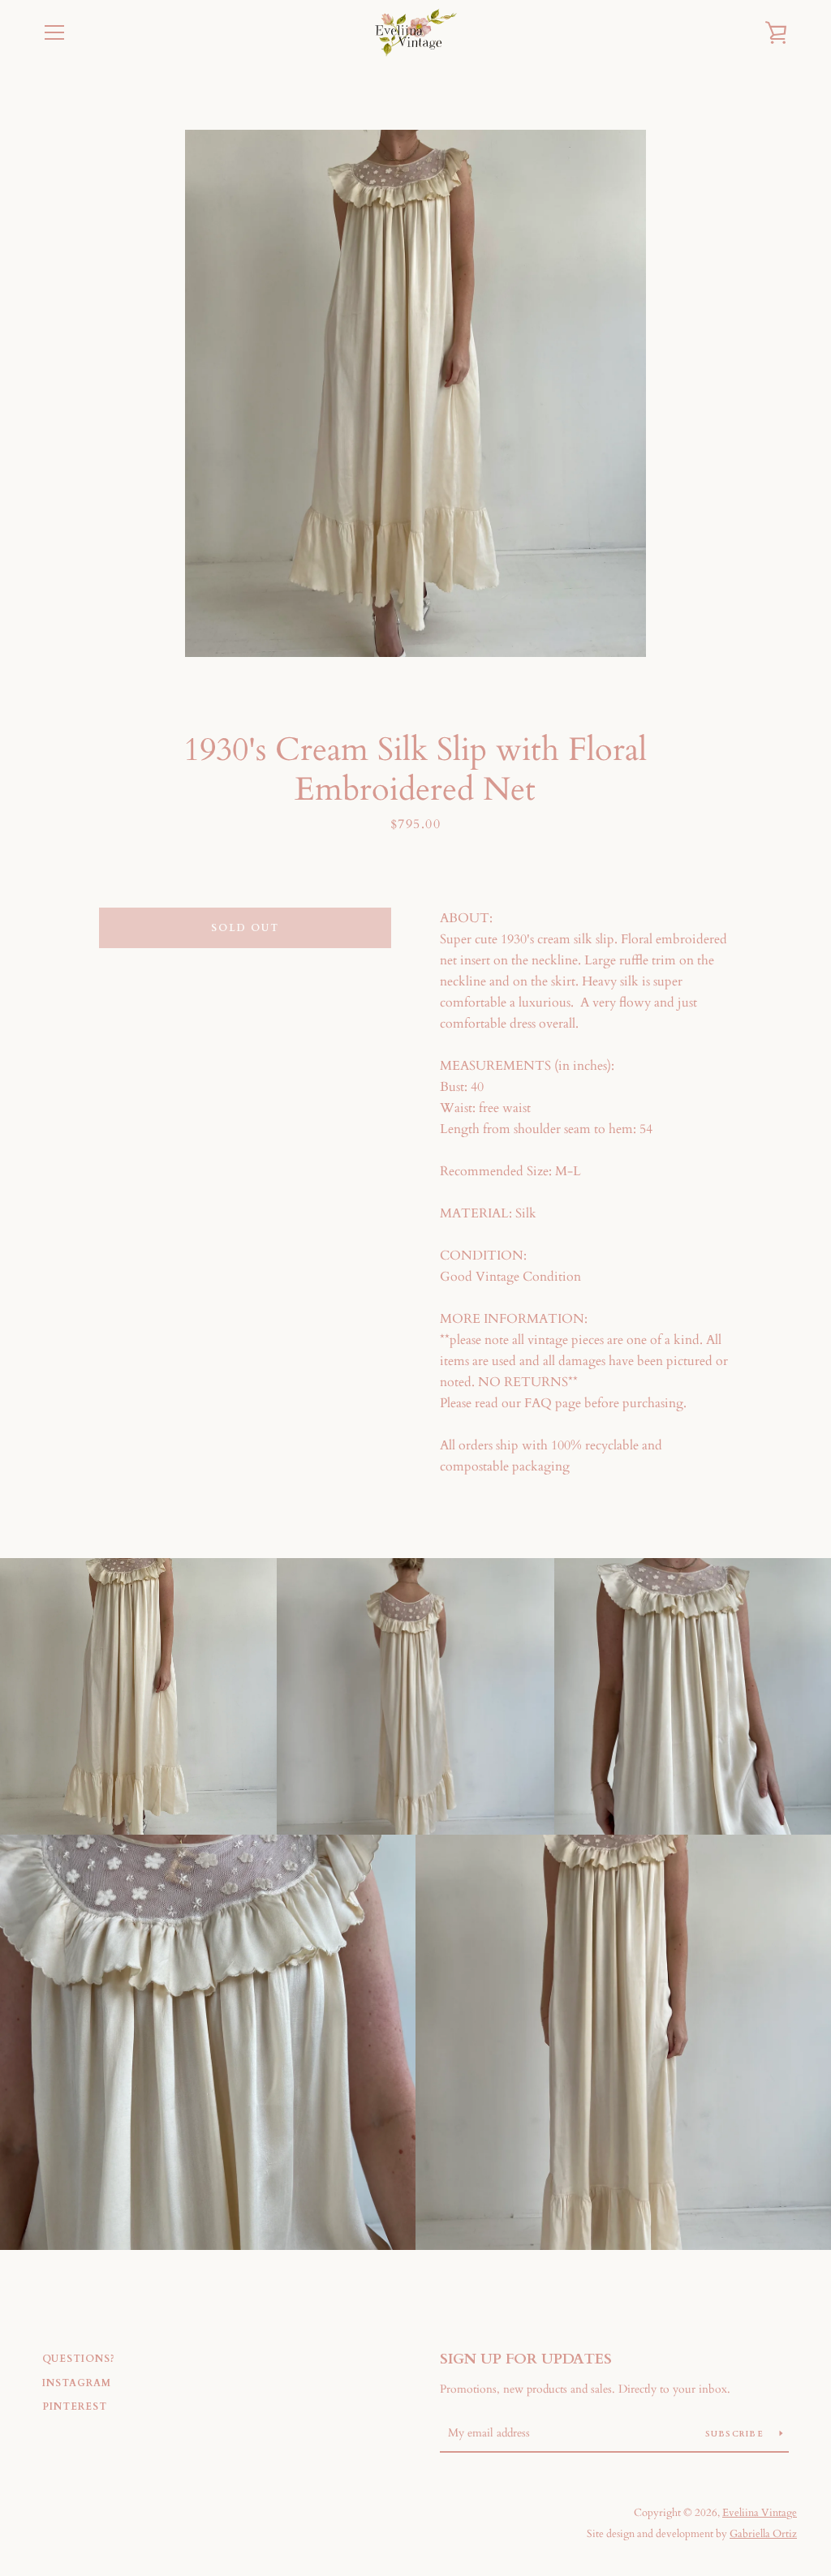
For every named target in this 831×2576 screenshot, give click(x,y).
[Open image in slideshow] (415, 393)
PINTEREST (75, 2406)
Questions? (79, 2359)
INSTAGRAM (77, 2383)
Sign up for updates (526, 2359)
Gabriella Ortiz (763, 2534)
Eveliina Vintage (760, 2513)
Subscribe (736, 2434)
